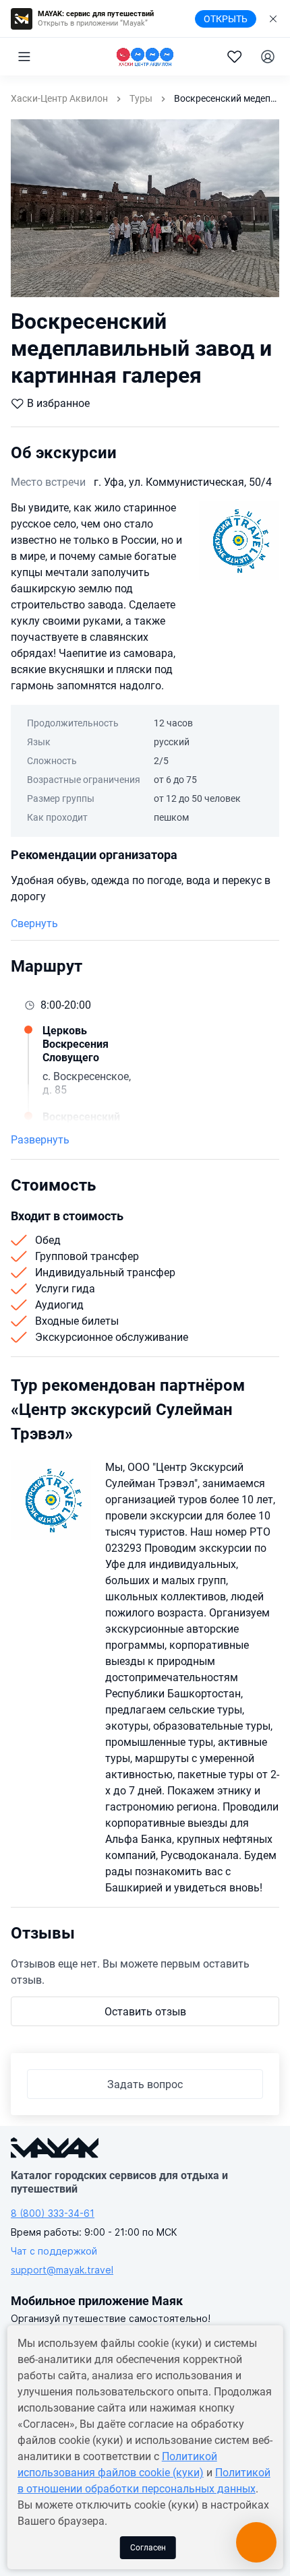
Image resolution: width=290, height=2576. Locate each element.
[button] (24, 57)
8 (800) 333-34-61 (53, 2213)
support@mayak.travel (62, 2270)
